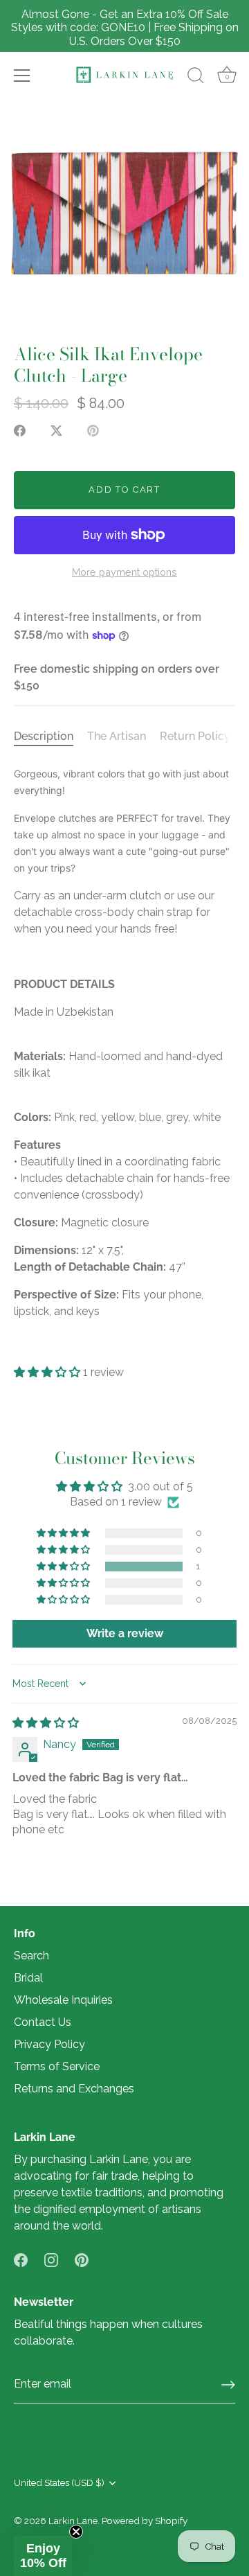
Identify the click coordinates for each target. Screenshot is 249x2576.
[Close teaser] (76, 2532)
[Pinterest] (82, 2259)
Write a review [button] (125, 1633)
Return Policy (195, 736)
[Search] (196, 78)
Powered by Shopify (145, 2521)
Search (31, 1956)
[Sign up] (228, 2385)
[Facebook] (21, 2259)
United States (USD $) (59, 2482)
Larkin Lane (73, 2521)
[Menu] (22, 76)
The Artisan (117, 736)
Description (44, 736)
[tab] (50, 736)
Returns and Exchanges (74, 2089)
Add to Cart (124, 489)
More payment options (124, 572)
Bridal (28, 1978)
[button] (48, 1372)
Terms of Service (57, 2066)
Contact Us (43, 2022)
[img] (46, 1723)
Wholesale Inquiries (63, 2000)
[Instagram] (51, 2259)
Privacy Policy (49, 2044)
